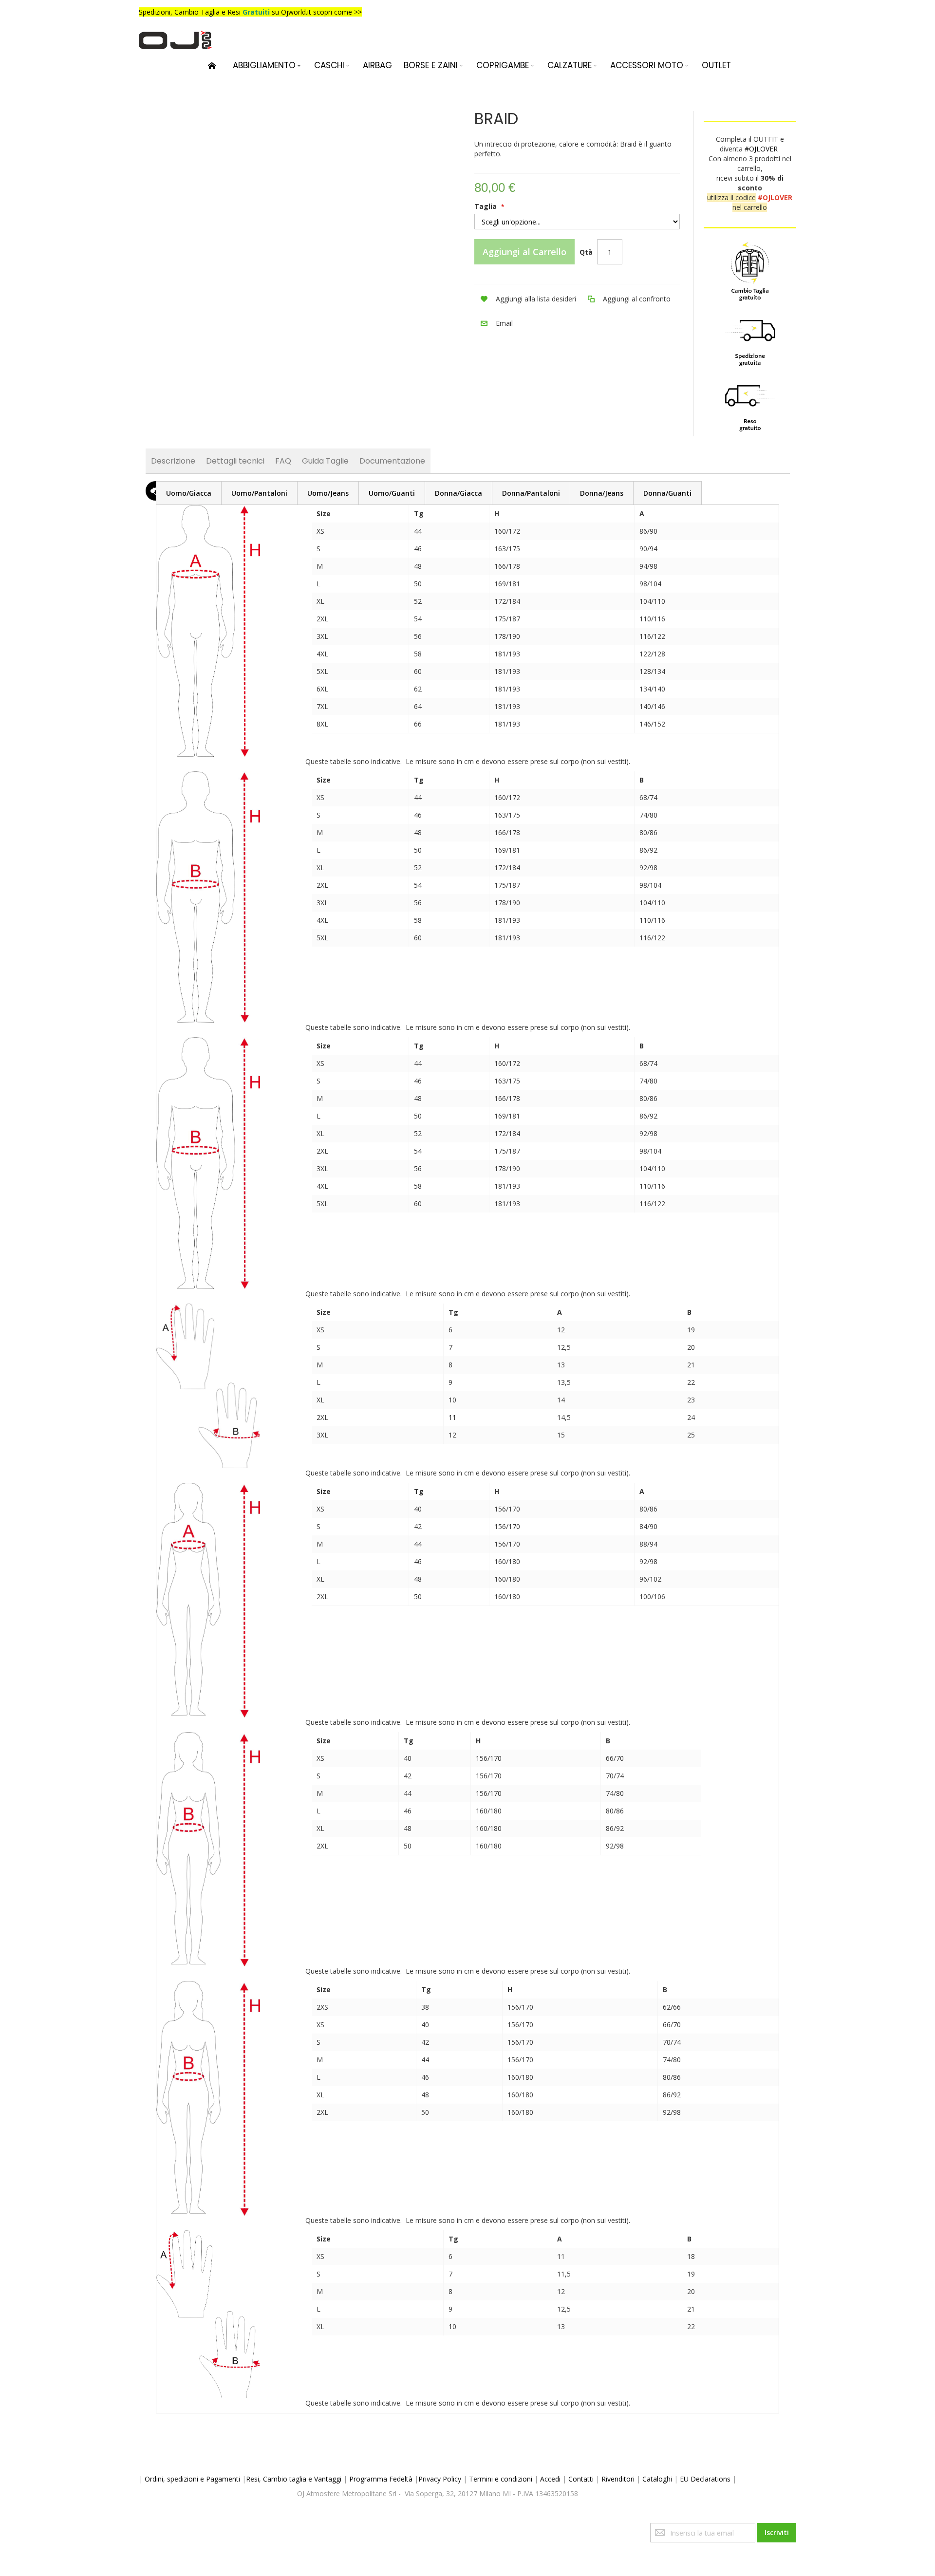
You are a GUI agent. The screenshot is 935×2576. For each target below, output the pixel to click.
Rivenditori (618, 2479)
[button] (525, 299)
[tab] (189, 493)
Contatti (581, 2479)
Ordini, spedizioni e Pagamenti (192, 2479)
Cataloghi (657, 2479)
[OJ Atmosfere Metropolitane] (175, 40)
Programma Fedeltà (381, 2479)
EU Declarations (705, 2479)
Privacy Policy (440, 2479)
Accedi (550, 2479)
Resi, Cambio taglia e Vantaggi (294, 2479)
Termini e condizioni (501, 2479)
